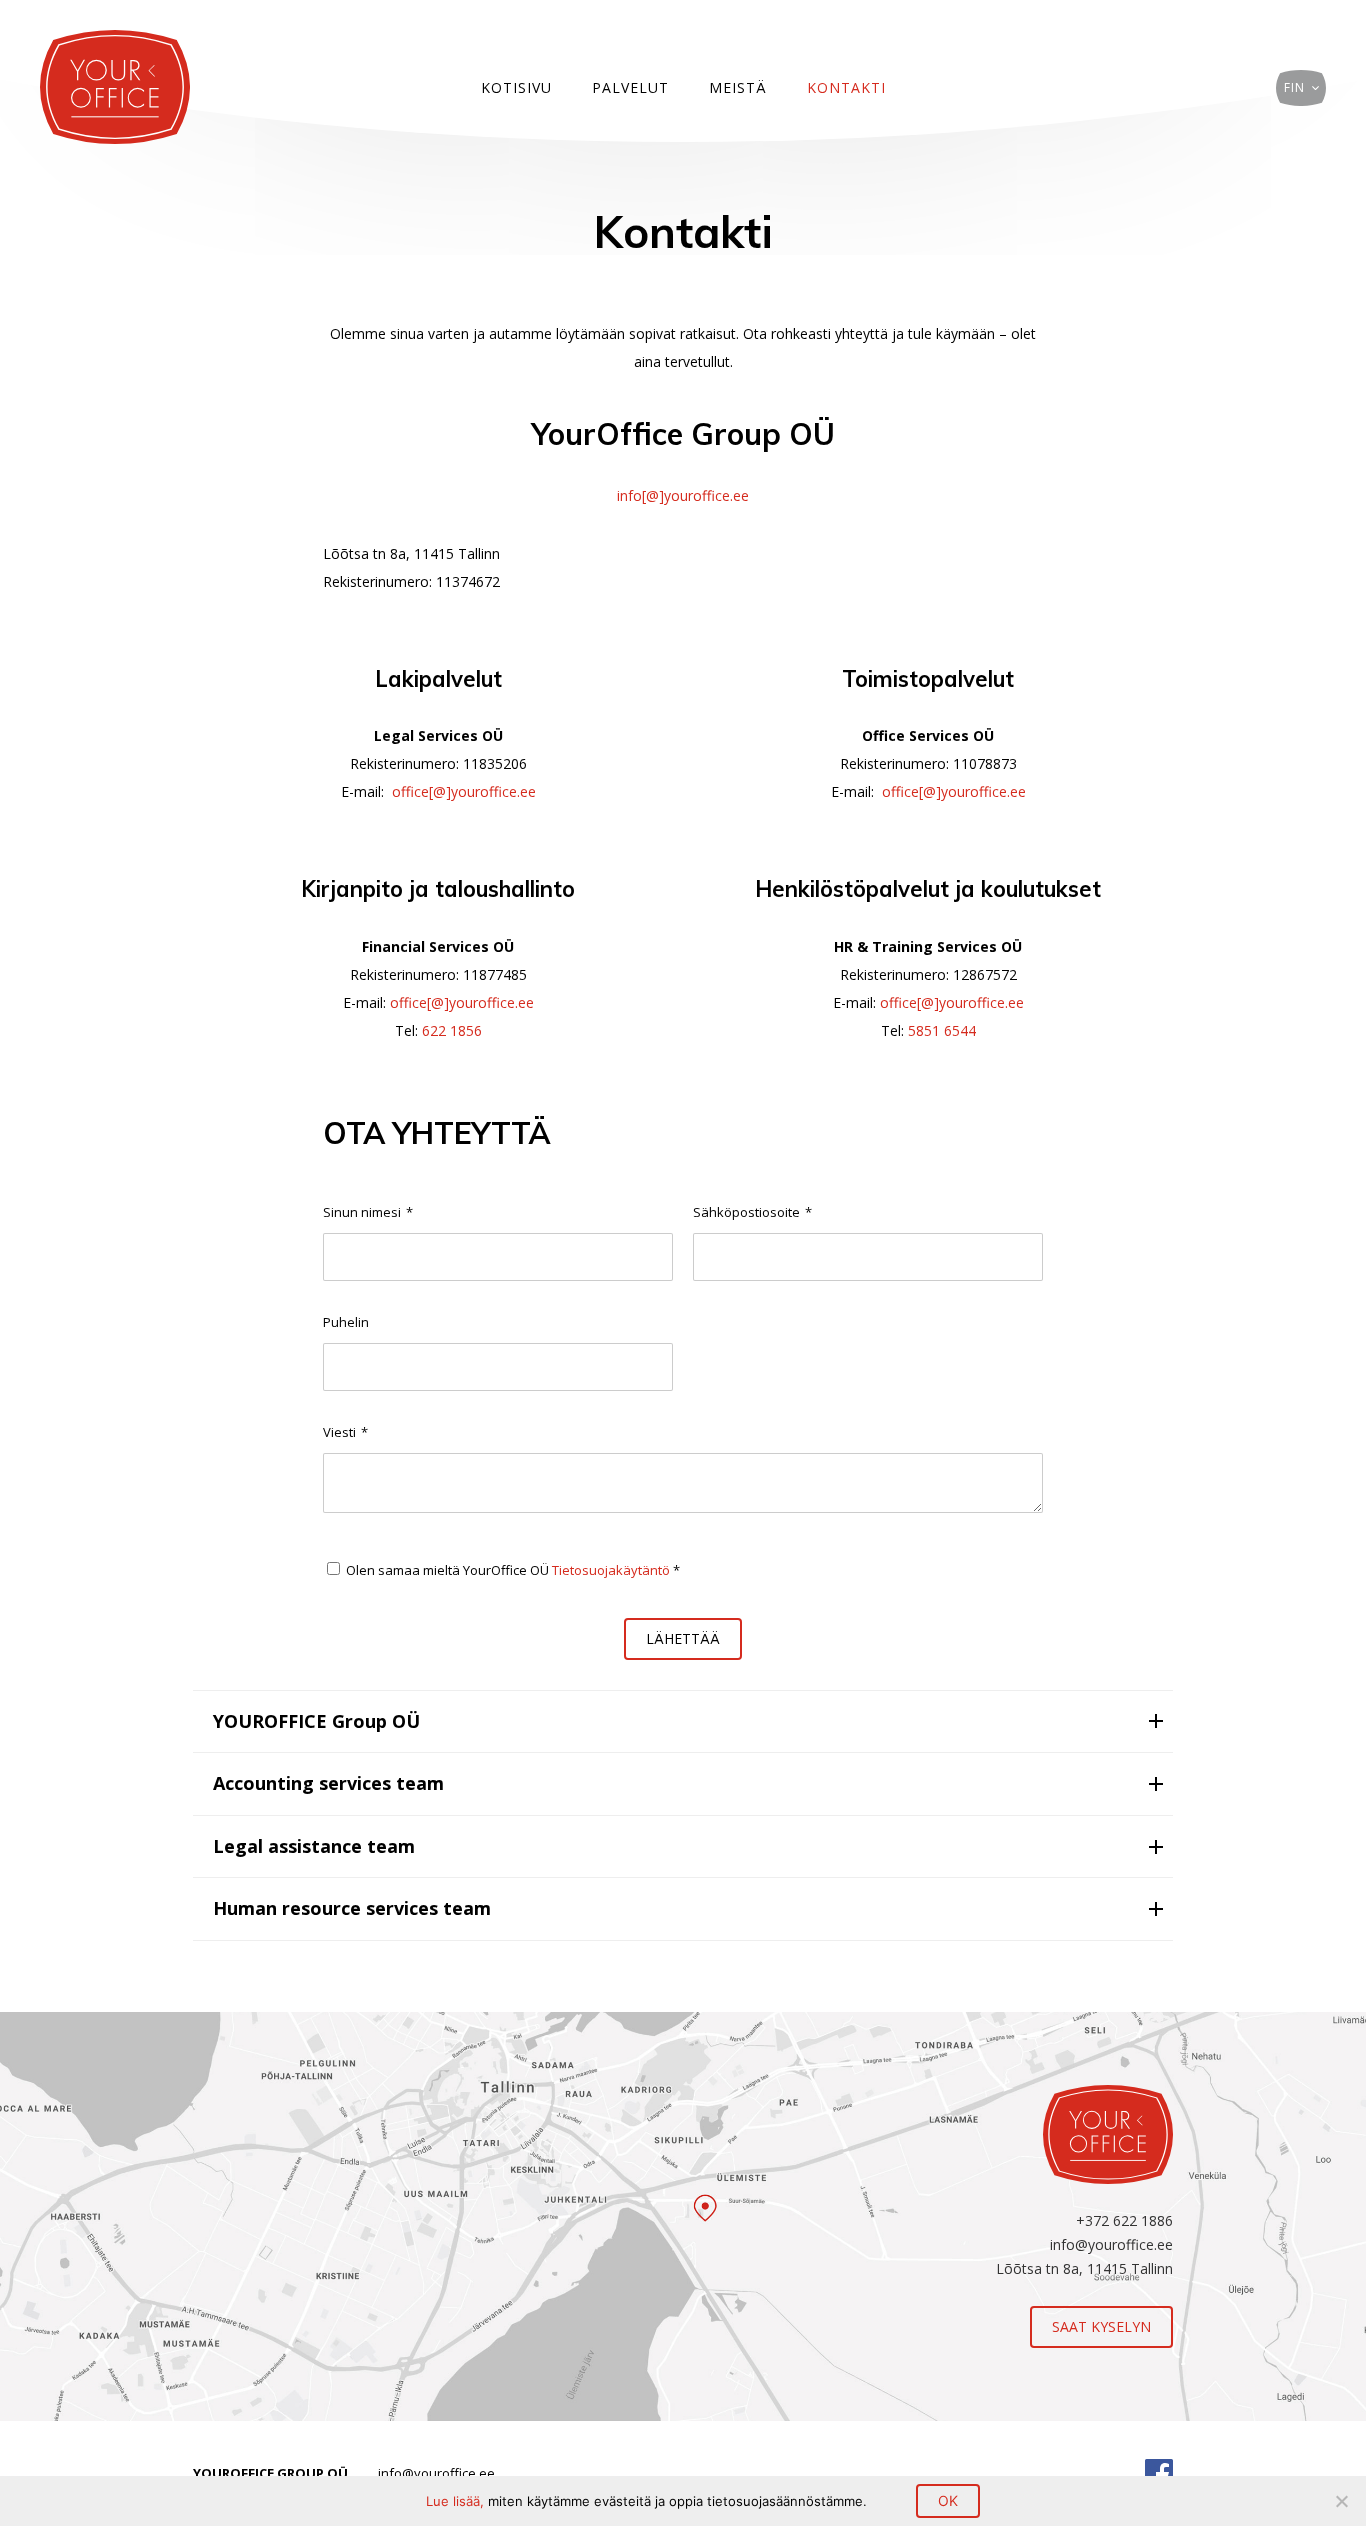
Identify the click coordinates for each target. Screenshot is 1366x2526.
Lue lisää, (457, 2501)
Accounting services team (328, 1783)
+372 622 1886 (1124, 2220)
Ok (948, 2500)
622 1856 (452, 1030)
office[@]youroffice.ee (464, 791)
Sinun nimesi (368, 1212)
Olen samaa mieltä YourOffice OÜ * (513, 1570)
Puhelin (346, 1322)
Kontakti (846, 87)
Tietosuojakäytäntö (611, 1570)
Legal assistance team (314, 1846)
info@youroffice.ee (1111, 2244)
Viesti (345, 1432)
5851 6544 (940, 1030)
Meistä (738, 87)
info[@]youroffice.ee (683, 495)
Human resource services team (352, 1908)
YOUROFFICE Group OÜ (316, 1721)
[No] (1341, 2501)
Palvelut (630, 87)
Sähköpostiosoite (752, 1212)
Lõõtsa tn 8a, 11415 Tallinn (1084, 2268)
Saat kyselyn (1101, 2326)
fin (1294, 87)
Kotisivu (516, 87)
